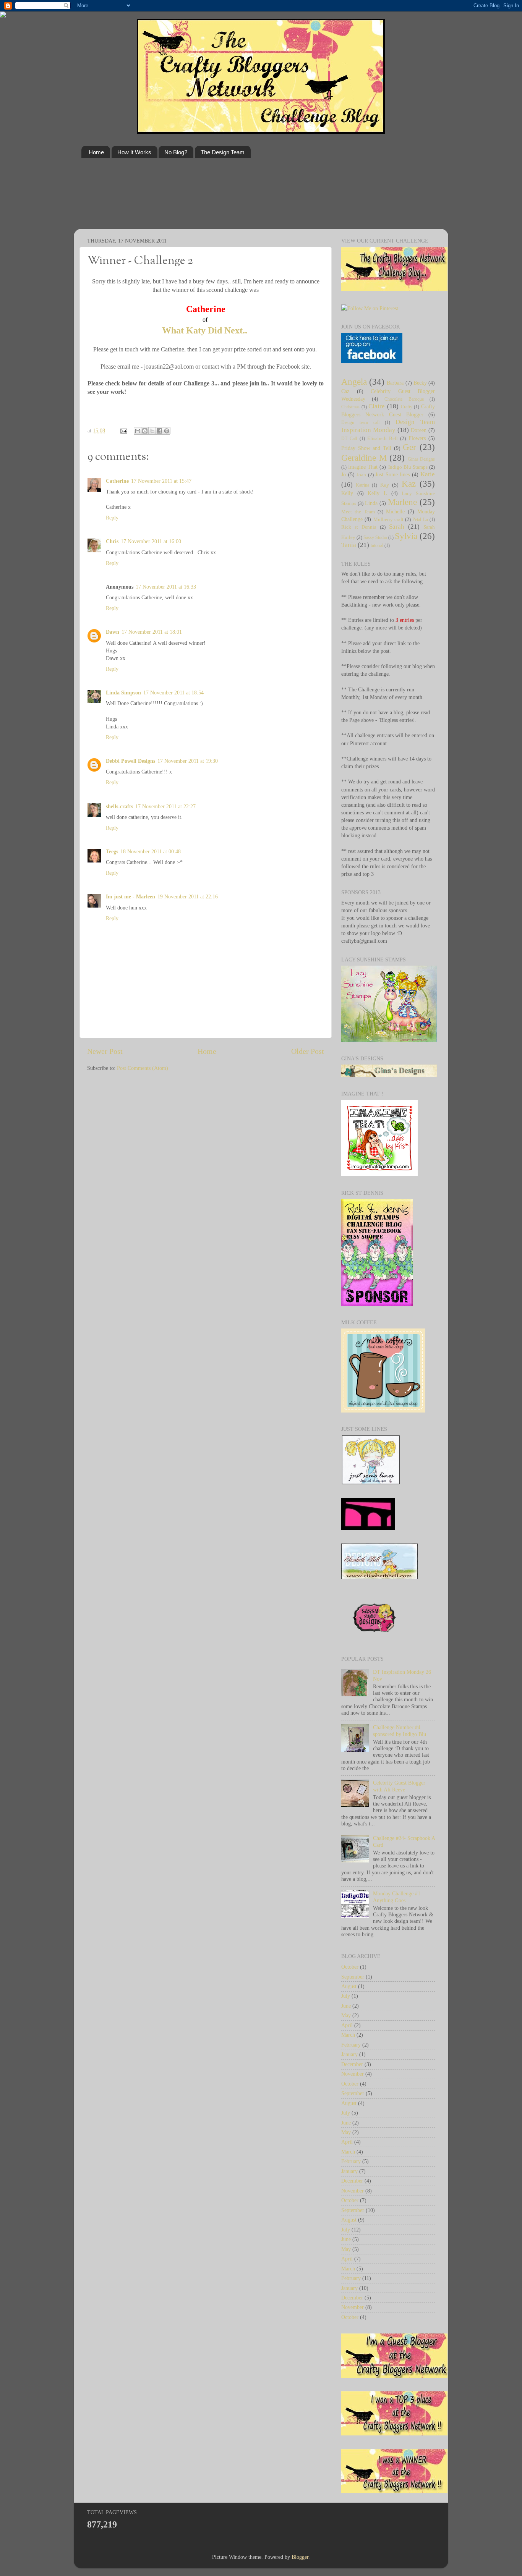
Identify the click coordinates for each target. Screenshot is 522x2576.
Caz (345, 391)
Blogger (300, 2557)
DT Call (349, 439)
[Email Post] (123, 430)
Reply (112, 518)
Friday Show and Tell (366, 448)
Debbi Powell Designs (130, 761)
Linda (371, 503)
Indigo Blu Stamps (408, 467)
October (350, 1967)
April (347, 2025)
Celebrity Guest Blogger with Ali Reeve (399, 1786)
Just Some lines (392, 474)
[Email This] (138, 431)
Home (96, 152)
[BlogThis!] (145, 431)
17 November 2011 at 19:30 (188, 761)
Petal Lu (420, 519)
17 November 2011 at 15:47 (161, 481)
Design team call (360, 422)
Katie (428, 474)
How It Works (134, 152)
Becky (420, 383)
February (351, 2045)
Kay (385, 485)
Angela (354, 382)
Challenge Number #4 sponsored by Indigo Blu (400, 1731)
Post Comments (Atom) (143, 1068)
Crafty (407, 407)
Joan (361, 475)
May (346, 2015)
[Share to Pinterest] (167, 431)
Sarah (397, 527)
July (346, 1996)
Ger (409, 447)
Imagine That (363, 467)
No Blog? (176, 152)
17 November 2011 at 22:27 (165, 806)
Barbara (395, 383)
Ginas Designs (421, 459)
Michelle (395, 511)
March (348, 2035)
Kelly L (377, 493)
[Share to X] (152, 431)
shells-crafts (119, 806)
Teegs (112, 851)
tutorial (377, 545)
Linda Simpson (123, 693)
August (349, 1986)
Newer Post (105, 1051)
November (353, 2074)
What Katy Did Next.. (206, 330)
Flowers (417, 438)
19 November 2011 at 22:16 (188, 896)
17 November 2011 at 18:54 (173, 693)
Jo (344, 474)
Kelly (347, 493)
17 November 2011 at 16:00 (151, 541)
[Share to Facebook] (159, 431)
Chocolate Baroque (404, 399)
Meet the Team (358, 512)
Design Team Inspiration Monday (388, 426)
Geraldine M (364, 458)
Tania (349, 545)
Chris (112, 541)
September (353, 1977)
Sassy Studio (375, 537)
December (352, 2064)
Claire (377, 406)
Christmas (350, 407)
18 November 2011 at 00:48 (151, 851)
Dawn (113, 632)
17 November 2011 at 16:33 (166, 587)
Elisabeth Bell (383, 438)
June (346, 2006)
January (349, 2054)
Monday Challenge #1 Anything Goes (397, 1897)
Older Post (308, 1051)
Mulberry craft (388, 519)
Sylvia (406, 536)
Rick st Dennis (359, 527)
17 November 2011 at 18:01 (152, 632)
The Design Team (223, 152)
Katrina (362, 485)
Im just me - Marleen (130, 896)
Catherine (117, 481)
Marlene (402, 502)
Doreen (419, 430)
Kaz (409, 484)
